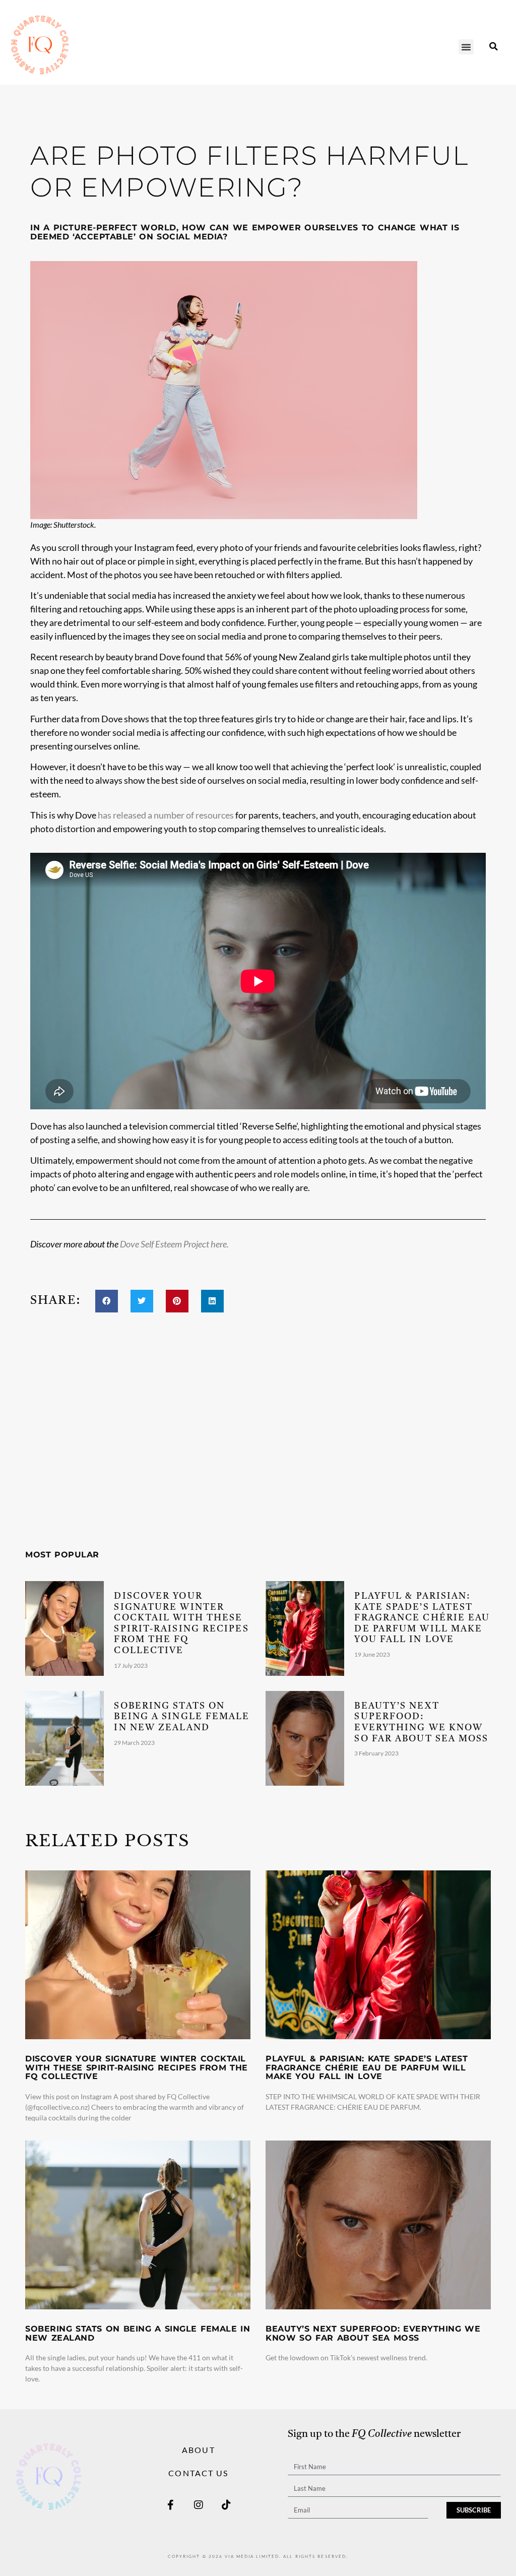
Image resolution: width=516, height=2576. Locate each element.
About (199, 2450)
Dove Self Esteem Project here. (175, 1244)
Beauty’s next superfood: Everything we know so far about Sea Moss (373, 2333)
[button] (466, 47)
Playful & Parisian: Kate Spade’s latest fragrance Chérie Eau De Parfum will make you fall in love (422, 1618)
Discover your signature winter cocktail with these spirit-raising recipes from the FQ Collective (137, 2067)
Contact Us (198, 2473)
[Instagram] (199, 2505)
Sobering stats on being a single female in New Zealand (182, 1717)
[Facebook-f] (171, 2505)
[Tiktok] (226, 2505)
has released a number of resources (166, 815)
